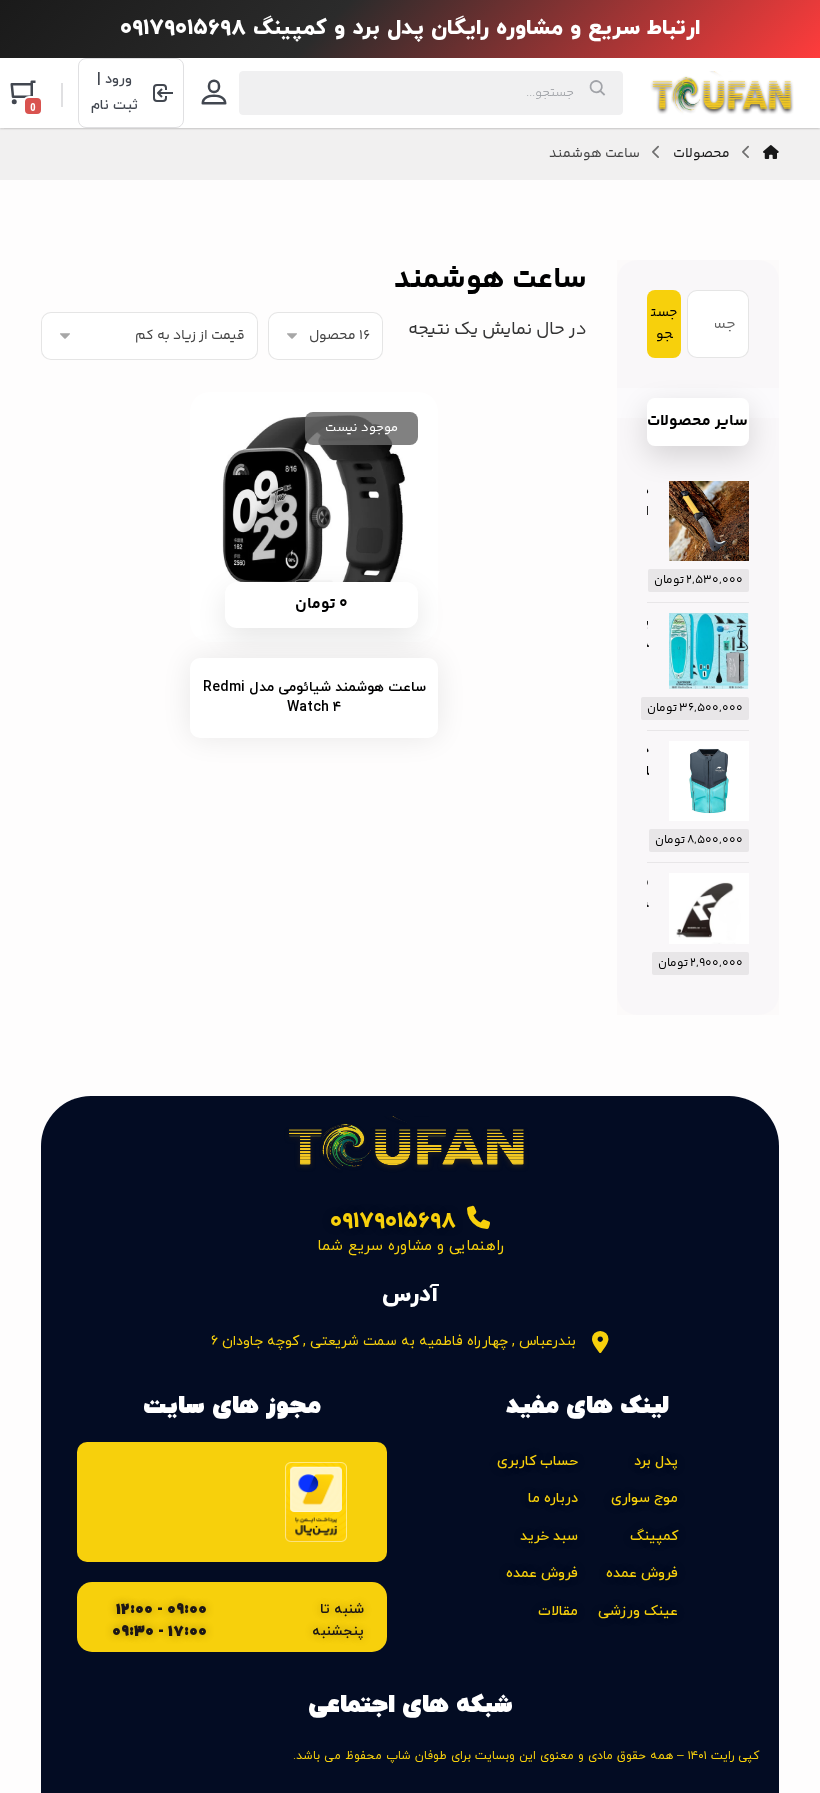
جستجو (664, 324)
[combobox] (431, 93)
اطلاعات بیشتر (301, 595)
